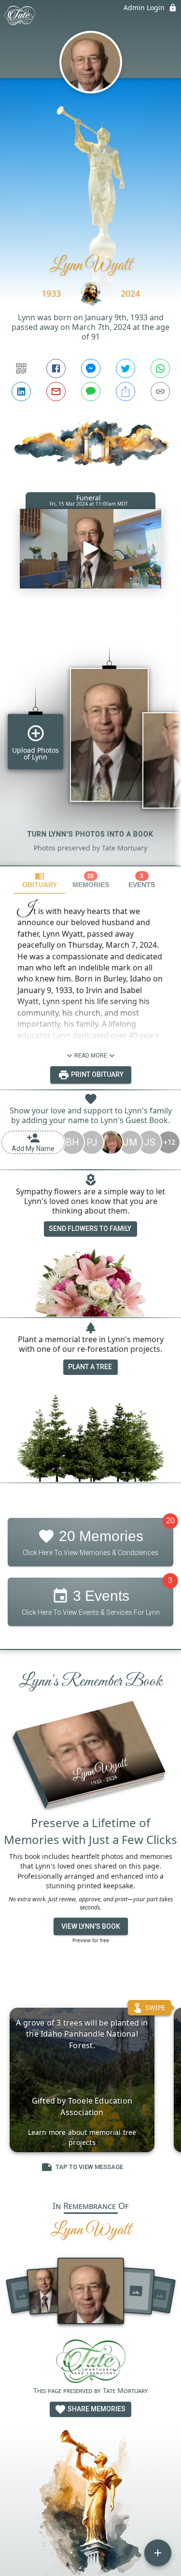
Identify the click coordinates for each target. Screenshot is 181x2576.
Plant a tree (90, 1367)
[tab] (40, 880)
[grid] (90, 739)
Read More (91, 1056)
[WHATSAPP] (160, 368)
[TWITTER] (125, 368)
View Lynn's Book (91, 1926)
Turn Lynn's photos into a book (90, 834)
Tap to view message (89, 2167)
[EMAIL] (56, 392)
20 (170, 1521)
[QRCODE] (21, 368)
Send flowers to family (90, 1229)
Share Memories (96, 2409)
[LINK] (160, 392)
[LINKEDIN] (21, 392)
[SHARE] (125, 392)
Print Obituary (97, 1074)
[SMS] (91, 392)
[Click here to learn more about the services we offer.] (91, 2362)
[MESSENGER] (91, 368)
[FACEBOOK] (56, 368)
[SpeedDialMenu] (158, 2553)
